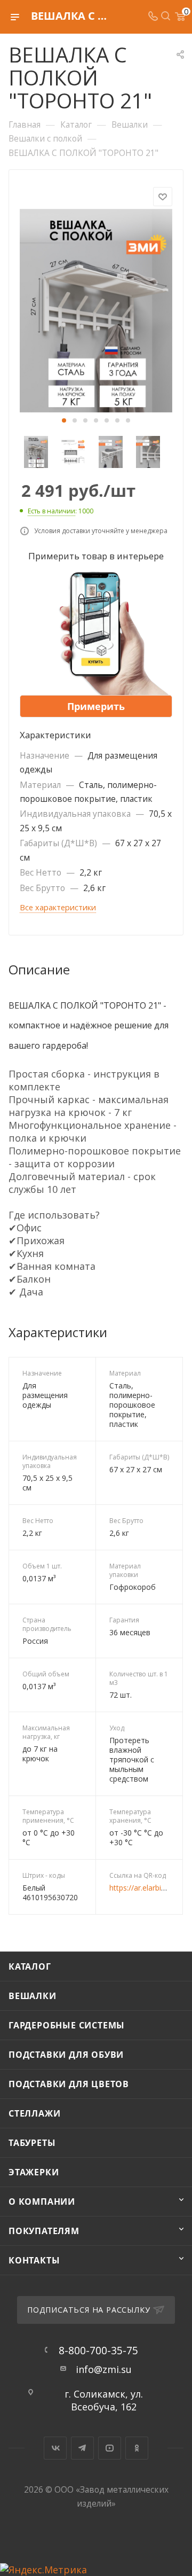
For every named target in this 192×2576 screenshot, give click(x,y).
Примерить (96, 706)
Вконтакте (55, 2448)
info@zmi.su (104, 2369)
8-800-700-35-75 (98, 2350)
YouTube (110, 2448)
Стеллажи (34, 2113)
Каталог (30, 1966)
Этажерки (34, 2172)
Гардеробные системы (67, 2025)
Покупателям (44, 2231)
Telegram (82, 2448)
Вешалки (33, 1996)
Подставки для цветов (69, 2084)
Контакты (34, 2260)
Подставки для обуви (66, 2055)
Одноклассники (137, 2448)
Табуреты (32, 2143)
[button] (64, 420)
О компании (42, 2202)
